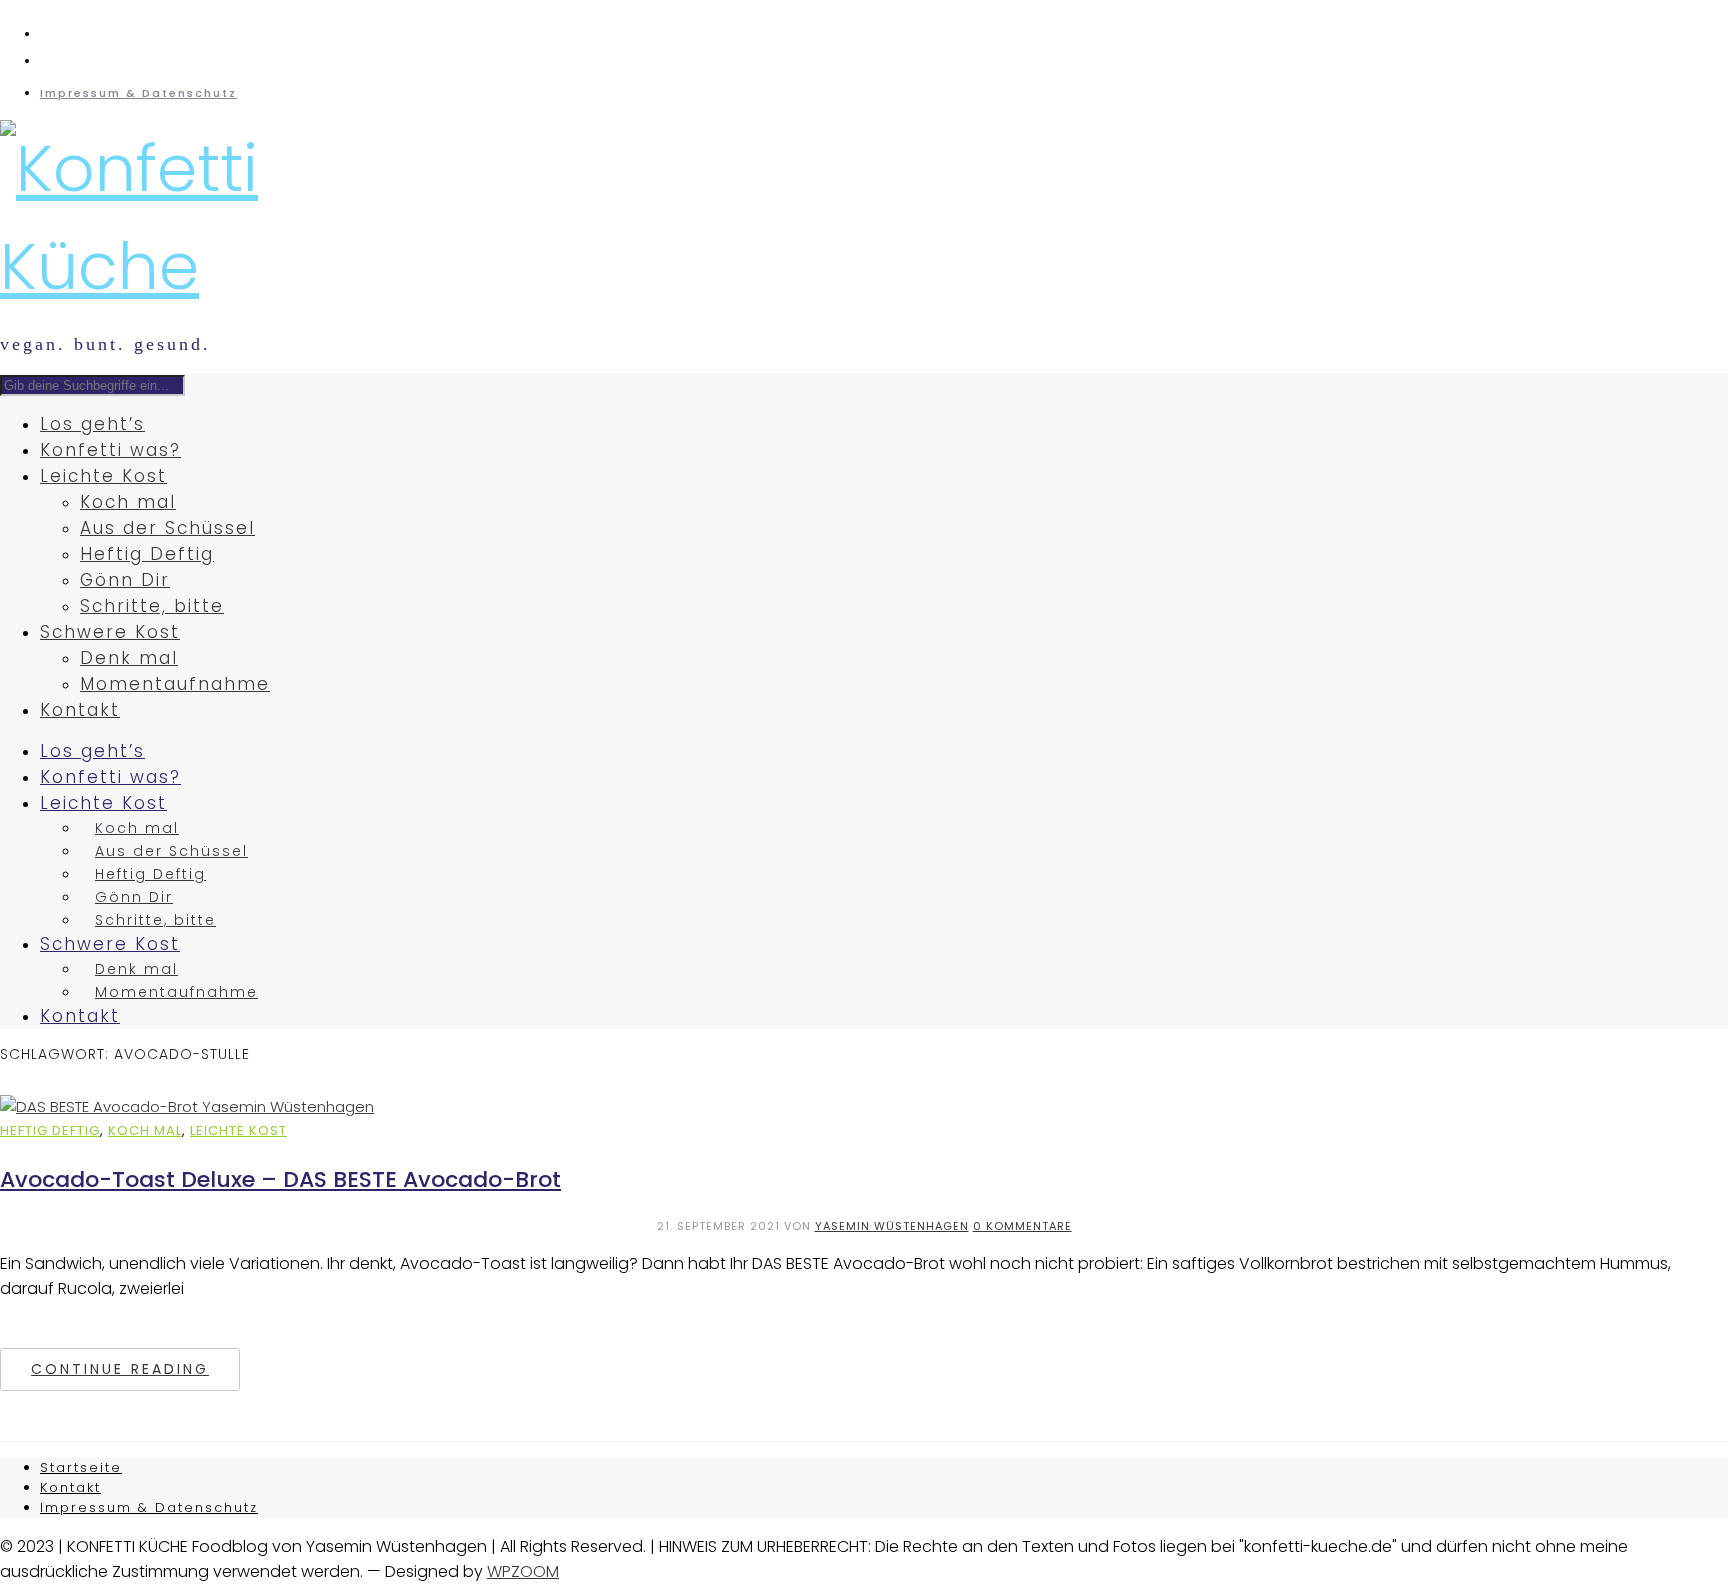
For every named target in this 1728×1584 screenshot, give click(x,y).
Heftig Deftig (147, 554)
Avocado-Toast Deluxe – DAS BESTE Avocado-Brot (280, 1179)
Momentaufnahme (175, 684)
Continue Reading (120, 1369)
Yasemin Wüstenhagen (892, 1226)
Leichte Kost (103, 476)
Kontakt (80, 710)
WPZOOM (523, 1571)
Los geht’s (92, 424)
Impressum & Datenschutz (138, 93)
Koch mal (128, 502)
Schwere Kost (110, 632)
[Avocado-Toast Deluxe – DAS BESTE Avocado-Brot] (187, 1106)
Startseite (81, 1467)
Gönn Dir (125, 580)
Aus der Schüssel (167, 528)
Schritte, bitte (152, 606)
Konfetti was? (110, 450)
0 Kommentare (1022, 1226)
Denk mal (129, 658)
